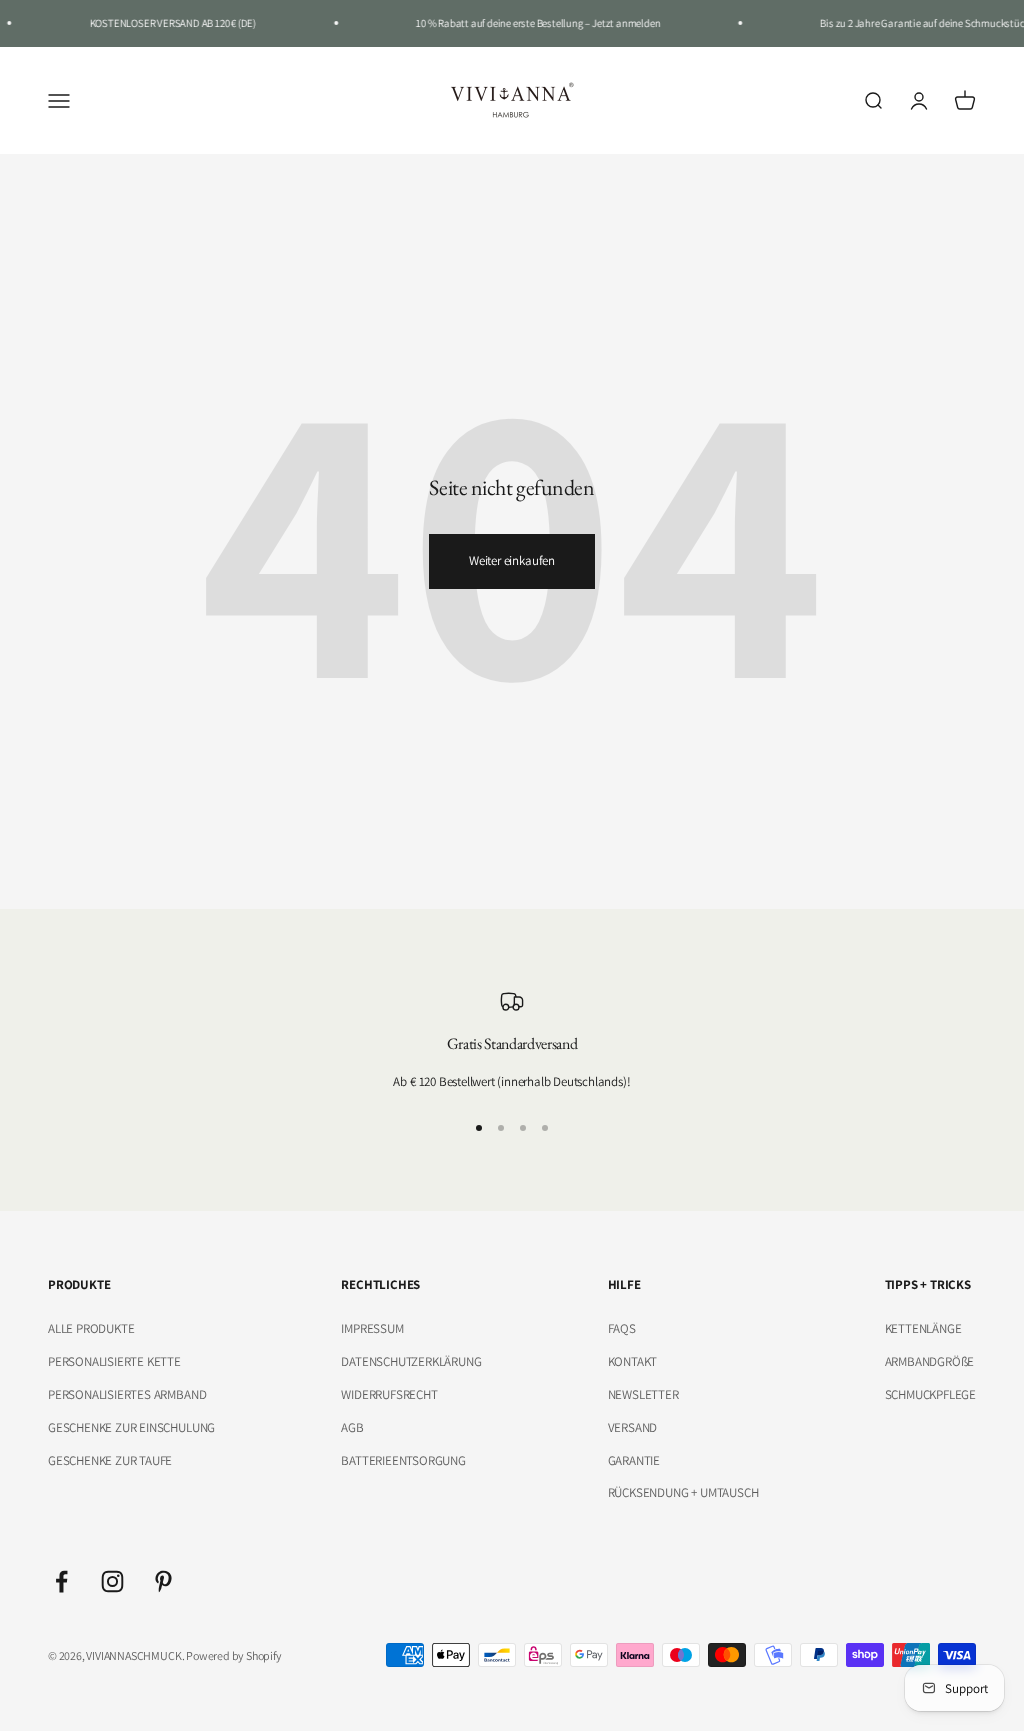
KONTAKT (633, 1361)
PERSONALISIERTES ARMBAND (127, 1394)
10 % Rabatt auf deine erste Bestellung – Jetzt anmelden (529, 23)
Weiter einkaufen (512, 560)
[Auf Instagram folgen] (112, 1581)
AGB (352, 1427)
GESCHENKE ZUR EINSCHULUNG (131, 1427)
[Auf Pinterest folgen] (163, 1581)
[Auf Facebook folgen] (61, 1581)
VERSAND (633, 1427)
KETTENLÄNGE (923, 1328)
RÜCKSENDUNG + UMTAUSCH (683, 1492)
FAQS (622, 1328)
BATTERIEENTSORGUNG (403, 1460)
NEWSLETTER (643, 1394)
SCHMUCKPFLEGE (930, 1394)
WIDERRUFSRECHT (389, 1394)
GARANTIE (634, 1460)
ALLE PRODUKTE (91, 1328)
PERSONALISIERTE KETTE (114, 1361)
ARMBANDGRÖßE (930, 1361)
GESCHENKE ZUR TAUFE (110, 1460)
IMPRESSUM (372, 1328)
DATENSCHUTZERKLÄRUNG (411, 1361)
